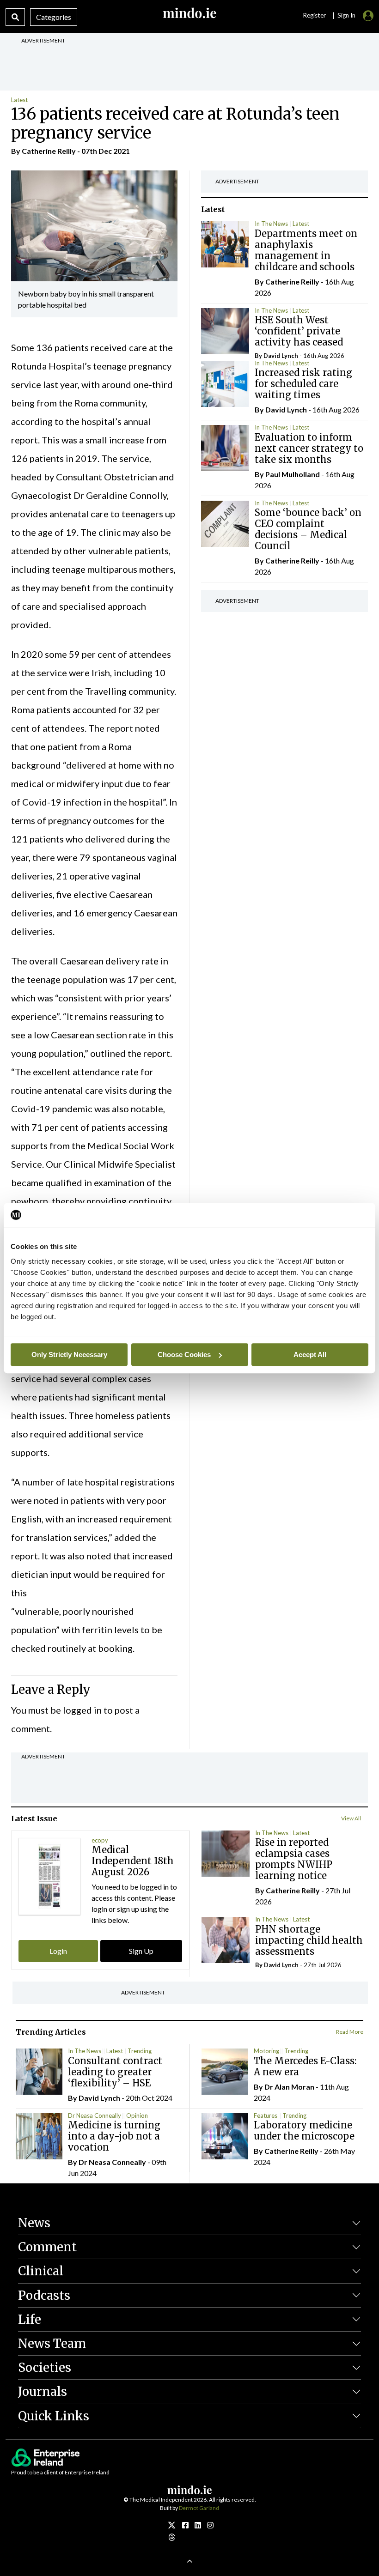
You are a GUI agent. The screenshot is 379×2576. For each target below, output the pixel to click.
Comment (47, 2247)
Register (314, 15)
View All (351, 1818)
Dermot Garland (199, 2508)
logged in (82, 1710)
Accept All (310, 1355)
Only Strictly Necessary (69, 1355)
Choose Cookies (184, 1355)
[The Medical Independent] (210, 2525)
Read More (350, 2032)
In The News (271, 224)
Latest (19, 100)
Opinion (137, 2115)
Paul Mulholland (293, 474)
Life (30, 2319)
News (34, 2223)
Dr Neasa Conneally (95, 2115)
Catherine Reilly (49, 151)
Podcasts (44, 2295)
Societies (45, 2367)
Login (58, 1951)
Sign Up (141, 1951)
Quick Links (54, 2416)
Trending (140, 2051)
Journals (43, 2391)
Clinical (41, 2271)
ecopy (100, 1840)
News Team (52, 2343)
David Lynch (281, 356)
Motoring (266, 2051)
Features (266, 2115)
